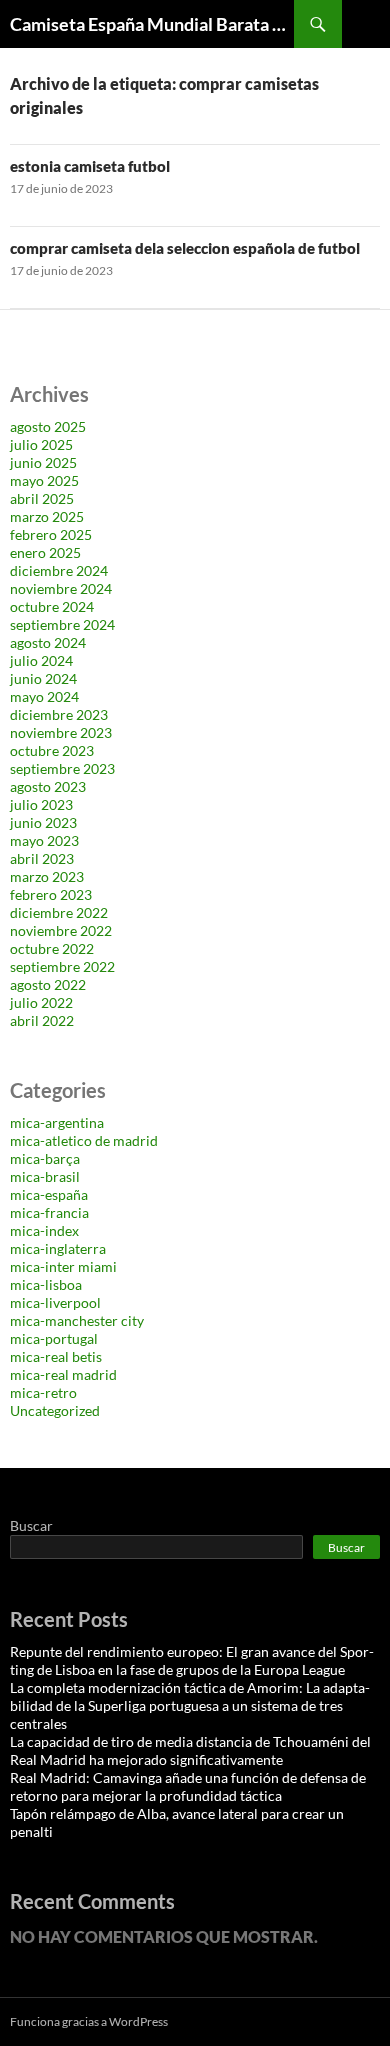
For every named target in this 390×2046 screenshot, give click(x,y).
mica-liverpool (55, 1302)
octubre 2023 (52, 750)
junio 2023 (43, 822)
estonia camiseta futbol (90, 166)
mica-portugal (54, 1338)
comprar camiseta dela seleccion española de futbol (185, 248)
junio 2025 (43, 462)
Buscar (31, 1525)
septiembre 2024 (62, 624)
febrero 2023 (51, 894)
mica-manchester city (77, 1320)
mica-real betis (56, 1356)
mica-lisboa (46, 1284)
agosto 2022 (48, 984)
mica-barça (45, 1158)
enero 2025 (45, 552)
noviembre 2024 (61, 588)
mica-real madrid (63, 1374)
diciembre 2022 (59, 912)
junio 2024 (43, 678)
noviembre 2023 (61, 732)
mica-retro (43, 1392)
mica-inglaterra (58, 1248)
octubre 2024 (52, 606)
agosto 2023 (48, 786)
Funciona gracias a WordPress (89, 2021)
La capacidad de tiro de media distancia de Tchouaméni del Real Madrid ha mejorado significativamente (190, 1750)
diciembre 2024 (59, 570)
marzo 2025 (47, 516)
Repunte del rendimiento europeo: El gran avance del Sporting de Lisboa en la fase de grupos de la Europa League (192, 1660)
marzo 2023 (47, 876)
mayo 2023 (44, 840)
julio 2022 (41, 1002)
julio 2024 (41, 660)
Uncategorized (55, 1410)
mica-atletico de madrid (84, 1140)
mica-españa (49, 1194)
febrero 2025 (51, 534)
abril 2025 (42, 498)
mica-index (44, 1230)
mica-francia (49, 1212)
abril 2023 (42, 858)
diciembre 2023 (59, 714)
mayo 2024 (44, 696)
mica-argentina (57, 1122)
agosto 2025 (48, 426)
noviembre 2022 (61, 930)
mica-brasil (45, 1176)
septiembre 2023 (62, 768)
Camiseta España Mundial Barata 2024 (152, 24)
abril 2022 (42, 1020)
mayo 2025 (44, 480)
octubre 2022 (52, 948)
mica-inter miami (63, 1266)
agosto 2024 (48, 642)
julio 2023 (41, 804)
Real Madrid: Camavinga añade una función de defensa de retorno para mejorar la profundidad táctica (188, 1786)
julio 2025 (41, 444)
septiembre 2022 (62, 966)
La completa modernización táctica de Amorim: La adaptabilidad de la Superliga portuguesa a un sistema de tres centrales (190, 1705)
